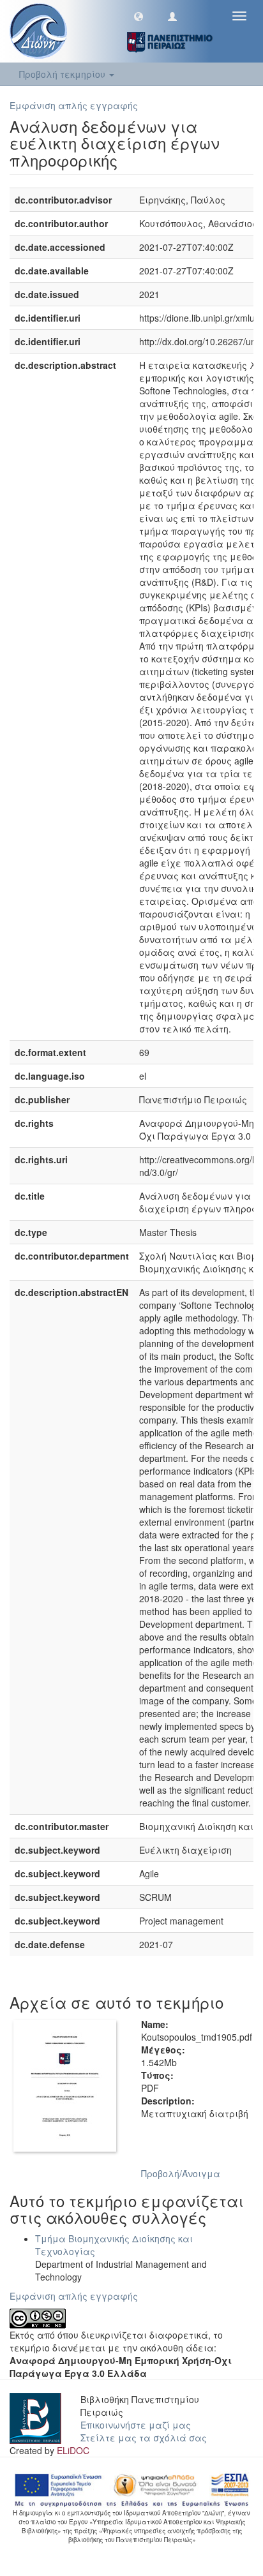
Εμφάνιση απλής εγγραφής (74, 105)
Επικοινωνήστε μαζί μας (136, 2425)
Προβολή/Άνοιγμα (181, 2173)
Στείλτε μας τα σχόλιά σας (144, 2438)
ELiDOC (73, 2450)
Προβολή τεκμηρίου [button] (64, 74)
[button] (139, 16)
